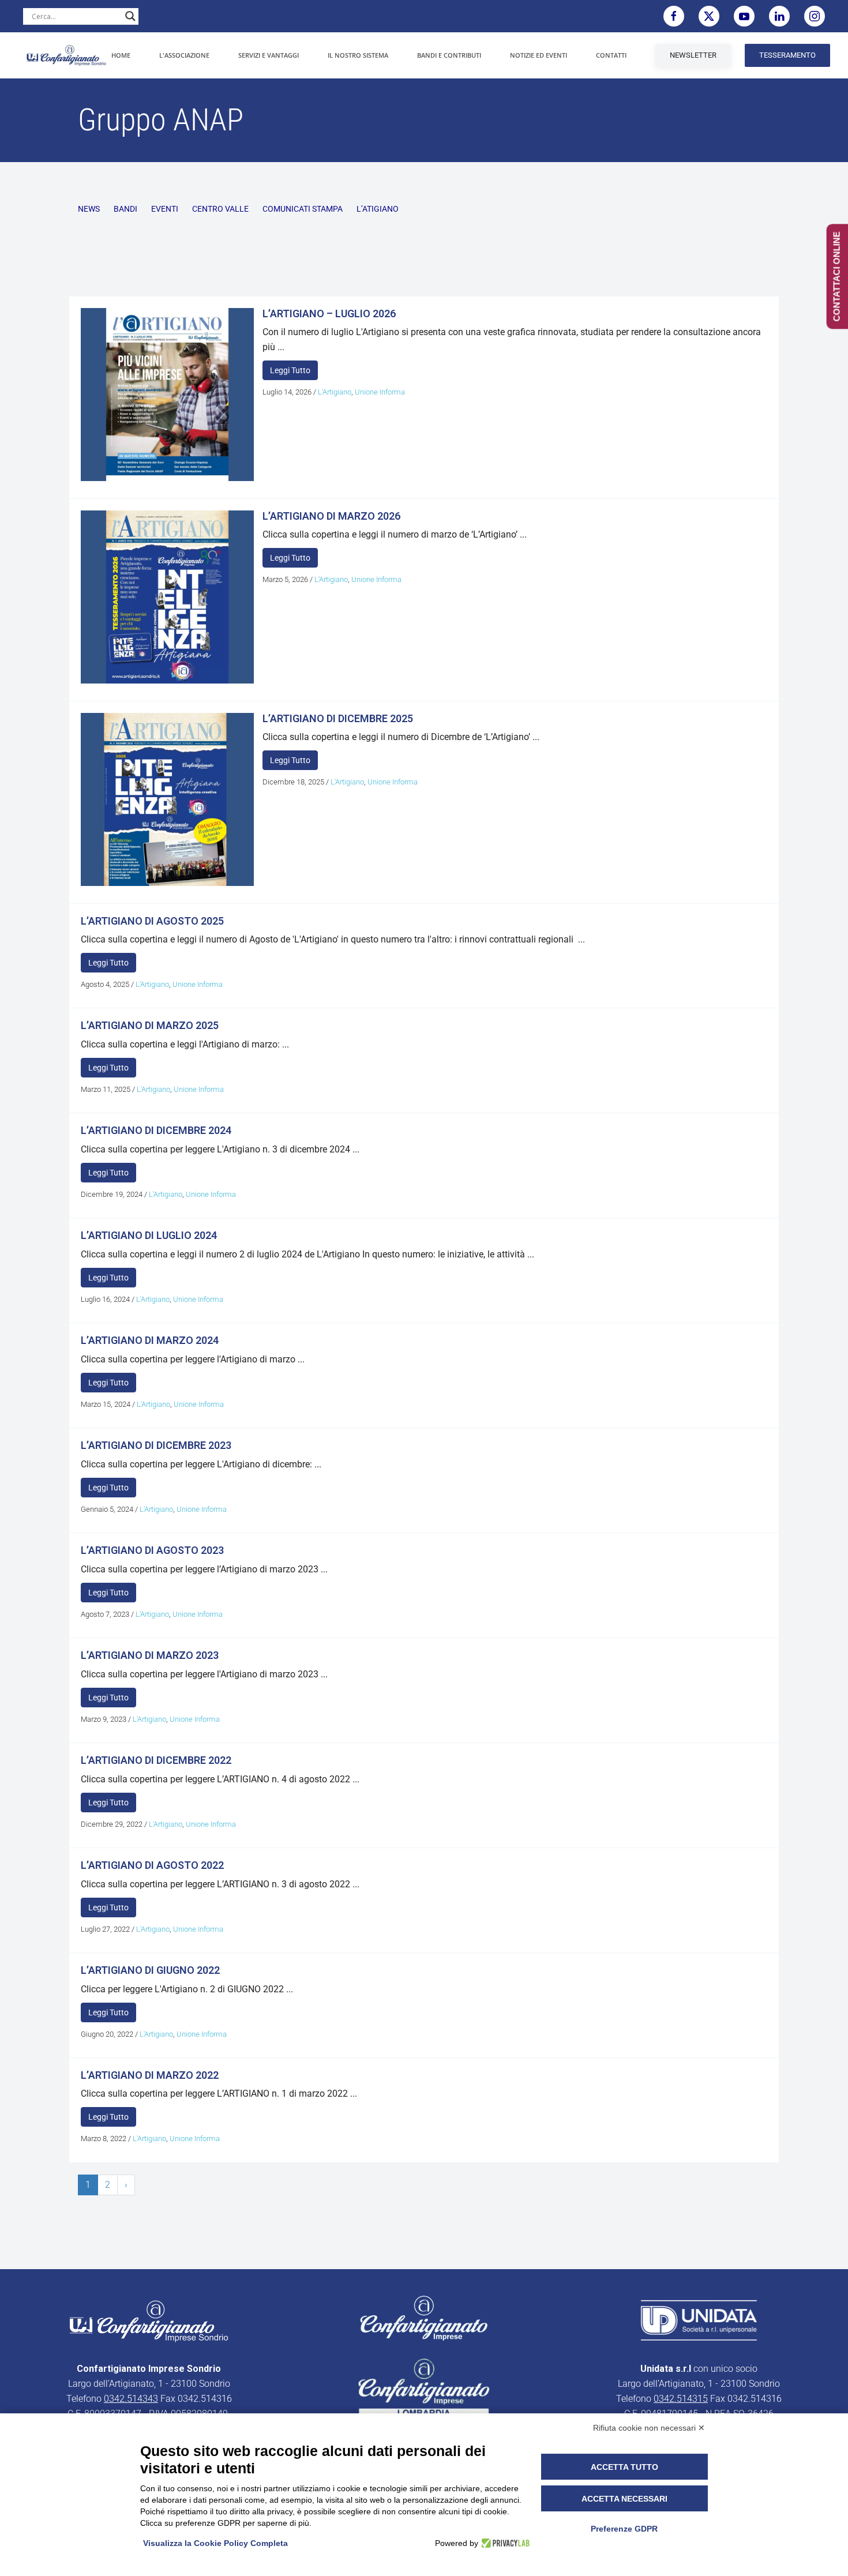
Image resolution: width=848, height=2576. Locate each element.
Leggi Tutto (290, 370)
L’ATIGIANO (378, 209)
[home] (149, 2321)
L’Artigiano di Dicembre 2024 (156, 1130)
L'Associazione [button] (184, 55)
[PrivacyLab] (504, 2543)
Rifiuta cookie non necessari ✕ (649, 2428)
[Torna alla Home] (66, 55)
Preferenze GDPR (624, 2529)
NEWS (89, 209)
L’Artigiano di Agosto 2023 (152, 1550)
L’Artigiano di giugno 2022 (150, 1970)
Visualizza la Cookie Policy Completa (215, 2543)
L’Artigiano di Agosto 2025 (152, 921)
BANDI (125, 209)
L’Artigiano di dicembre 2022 (156, 1760)
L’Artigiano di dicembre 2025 (338, 718)
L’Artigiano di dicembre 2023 (156, 1445)
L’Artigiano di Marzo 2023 (150, 1655)
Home (121, 55)
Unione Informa (380, 392)
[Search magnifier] (130, 16)
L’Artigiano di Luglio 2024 (149, 1235)
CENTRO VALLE (220, 209)
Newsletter (693, 55)
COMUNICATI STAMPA (303, 209)
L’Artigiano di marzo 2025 (150, 1025)
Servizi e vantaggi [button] (269, 55)
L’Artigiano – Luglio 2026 (329, 313)
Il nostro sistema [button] (358, 55)
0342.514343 (131, 2399)
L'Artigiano (335, 392)
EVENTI (165, 209)
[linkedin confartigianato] (779, 16)
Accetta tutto (624, 2467)
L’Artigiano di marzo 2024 (150, 1340)
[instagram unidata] (815, 16)
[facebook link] (674, 16)
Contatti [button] (611, 55)
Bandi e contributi (449, 55)
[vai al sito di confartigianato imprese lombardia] (424, 2318)
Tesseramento (787, 55)
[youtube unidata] (744, 16)
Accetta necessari (624, 2499)
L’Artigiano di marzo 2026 (331, 516)
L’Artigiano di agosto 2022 (152, 1865)
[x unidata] (709, 16)
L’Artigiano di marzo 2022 (150, 2075)
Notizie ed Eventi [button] (539, 55)
